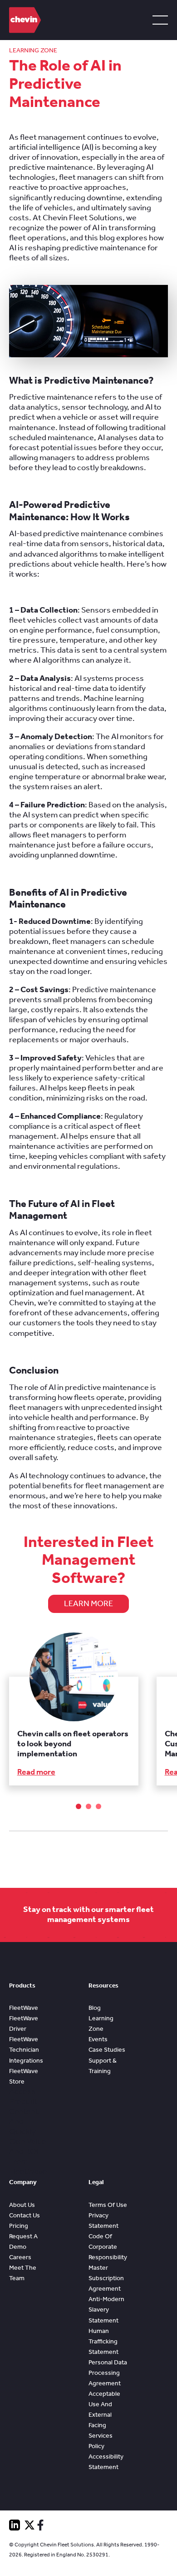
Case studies (107, 2050)
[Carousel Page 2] (88, 1806)
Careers (20, 2257)
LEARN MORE (88, 1604)
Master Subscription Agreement (106, 2278)
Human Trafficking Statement (103, 2341)
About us (22, 2205)
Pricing (19, 2226)
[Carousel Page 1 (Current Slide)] (79, 1806)
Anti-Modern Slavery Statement (106, 2310)
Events (98, 2039)
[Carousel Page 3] (98, 1806)
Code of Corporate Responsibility (108, 2247)
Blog (95, 2008)
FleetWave (24, 2008)
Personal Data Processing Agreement (108, 2373)
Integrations (26, 2061)
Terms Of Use (108, 2205)
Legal (96, 2182)
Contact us (25, 2215)
